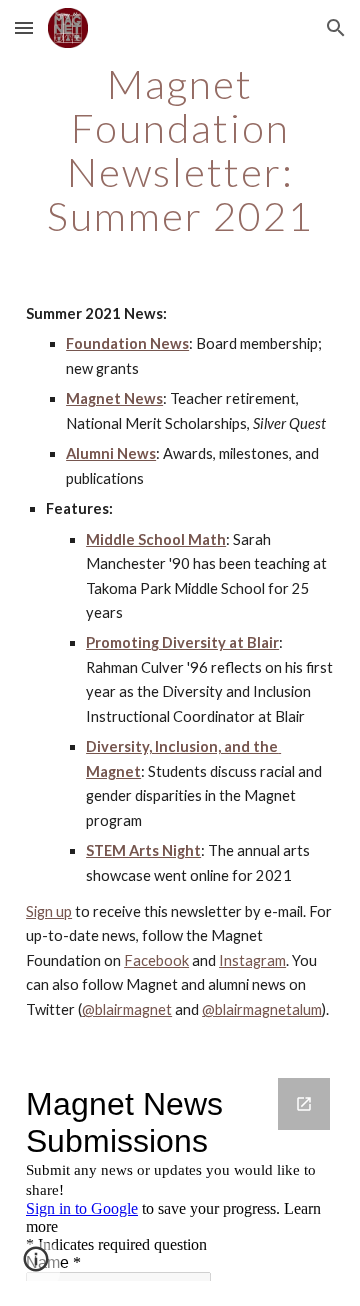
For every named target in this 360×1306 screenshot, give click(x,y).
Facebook (156, 960)
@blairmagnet (127, 1009)
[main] (180, 150)
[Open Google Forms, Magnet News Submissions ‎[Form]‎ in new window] (304, 1104)
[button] (24, 27)
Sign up (49, 911)
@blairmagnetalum (262, 1009)
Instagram (252, 960)
